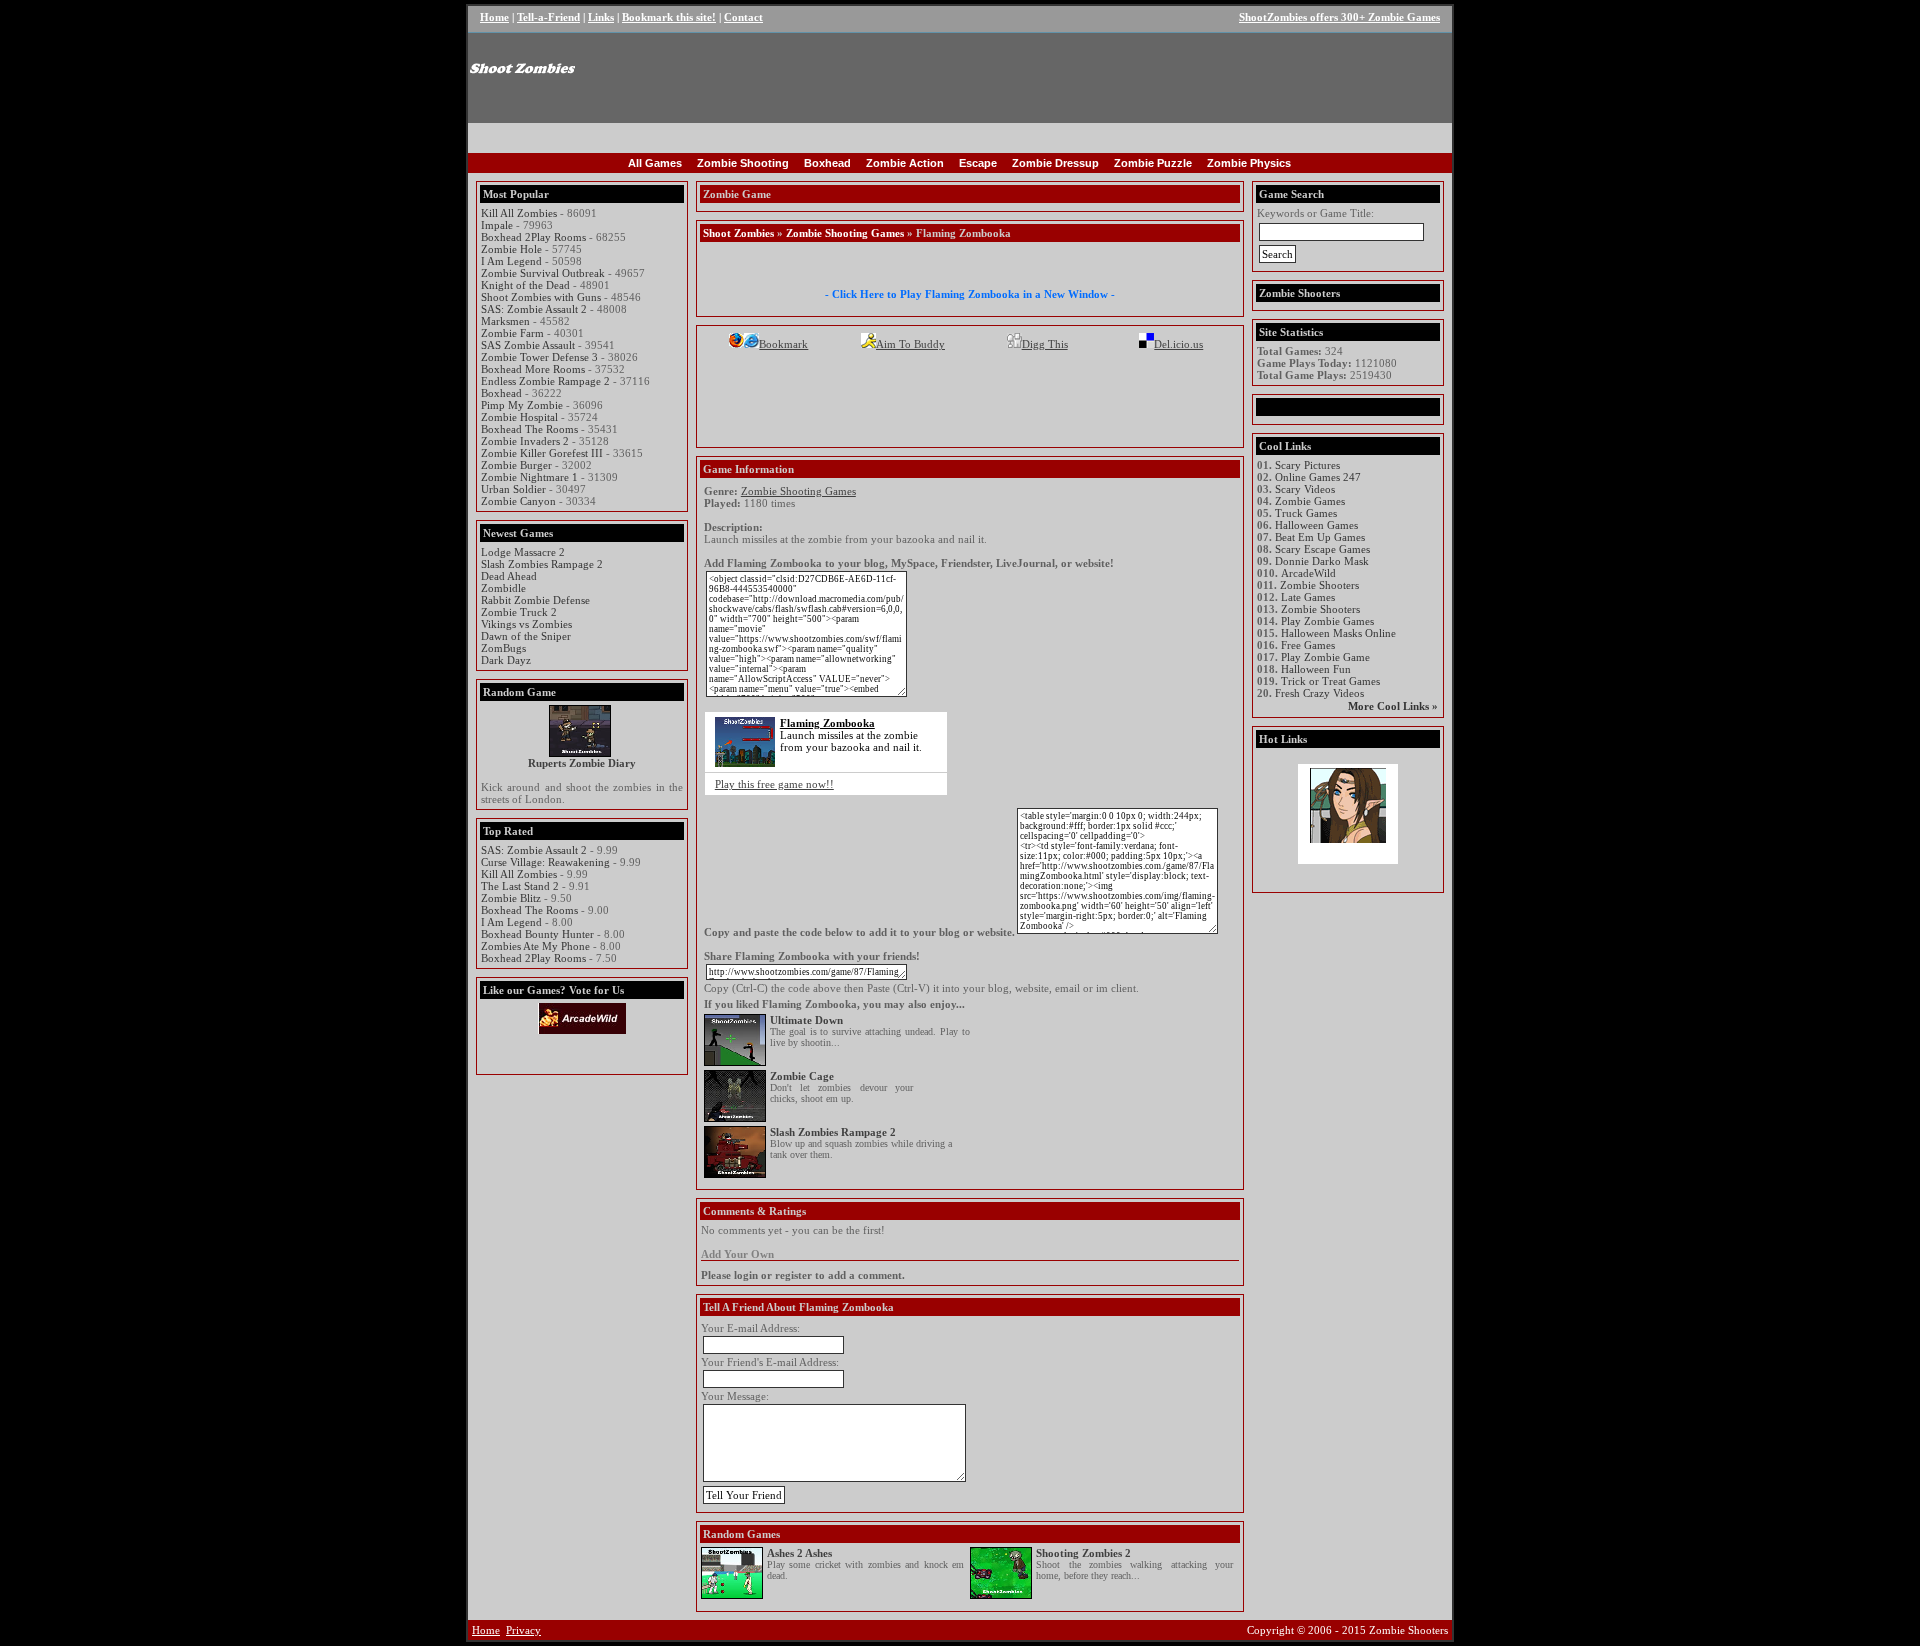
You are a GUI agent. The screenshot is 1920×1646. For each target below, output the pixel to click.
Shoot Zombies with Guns (541, 297)
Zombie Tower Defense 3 (539, 357)
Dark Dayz (506, 660)
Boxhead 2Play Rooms (533, 237)
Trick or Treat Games (1330, 681)
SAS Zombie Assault (528, 345)
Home (494, 17)
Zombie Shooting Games (845, 233)
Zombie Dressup (1055, 163)
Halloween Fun (1316, 669)
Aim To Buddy (910, 344)
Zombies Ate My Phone (535, 946)
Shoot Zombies (738, 233)
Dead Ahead (509, 576)
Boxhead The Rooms (529, 429)
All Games (655, 163)
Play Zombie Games (1327, 621)
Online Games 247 (1318, 477)
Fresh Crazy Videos (1319, 693)
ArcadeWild (1308, 573)
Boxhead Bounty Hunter (537, 934)
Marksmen (505, 321)
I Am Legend (511, 261)
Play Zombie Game (1325, 657)
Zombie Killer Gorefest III (542, 453)
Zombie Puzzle (1153, 163)
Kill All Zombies (519, 213)
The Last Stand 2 (520, 886)
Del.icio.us (1178, 344)
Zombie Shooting (743, 163)
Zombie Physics (1249, 163)
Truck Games (1306, 513)
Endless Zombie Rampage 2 (545, 381)
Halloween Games (1316, 525)
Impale (497, 225)
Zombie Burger (516, 465)
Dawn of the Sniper (526, 636)
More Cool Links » (1393, 706)
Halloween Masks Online (1338, 633)
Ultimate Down (806, 1020)
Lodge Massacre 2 (523, 552)
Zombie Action (905, 163)
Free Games (1308, 645)
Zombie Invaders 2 (525, 441)
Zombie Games (1310, 501)
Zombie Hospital (519, 417)
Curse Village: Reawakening (545, 862)
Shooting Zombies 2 (1083, 1553)
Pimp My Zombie (522, 405)
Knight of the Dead (525, 285)
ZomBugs (503, 648)
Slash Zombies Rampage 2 (542, 564)
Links (601, 17)
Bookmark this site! (669, 17)
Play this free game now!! (774, 784)
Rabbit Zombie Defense (535, 600)
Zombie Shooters (1319, 585)
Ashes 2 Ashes (799, 1553)
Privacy (523, 1630)
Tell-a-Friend (548, 17)
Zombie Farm (512, 333)
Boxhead (827, 163)
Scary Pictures (1307, 465)
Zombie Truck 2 (519, 612)
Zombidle (503, 588)
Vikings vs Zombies (526, 624)
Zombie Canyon (518, 501)
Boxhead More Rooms (533, 369)
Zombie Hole (511, 249)
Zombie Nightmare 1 (529, 477)
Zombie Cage (802, 1076)
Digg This (1045, 344)
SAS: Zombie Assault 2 (534, 309)
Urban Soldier (513, 489)
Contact (743, 17)
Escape (978, 163)
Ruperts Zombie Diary (582, 763)
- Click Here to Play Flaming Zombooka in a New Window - (970, 294)
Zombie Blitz (511, 898)
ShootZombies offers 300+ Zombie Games (1339, 17)
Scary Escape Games (1322, 549)
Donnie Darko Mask (1322, 561)
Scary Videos (1305, 489)
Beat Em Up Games (1320, 537)
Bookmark (783, 344)
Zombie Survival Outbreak (543, 273)
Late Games (1308, 597)
